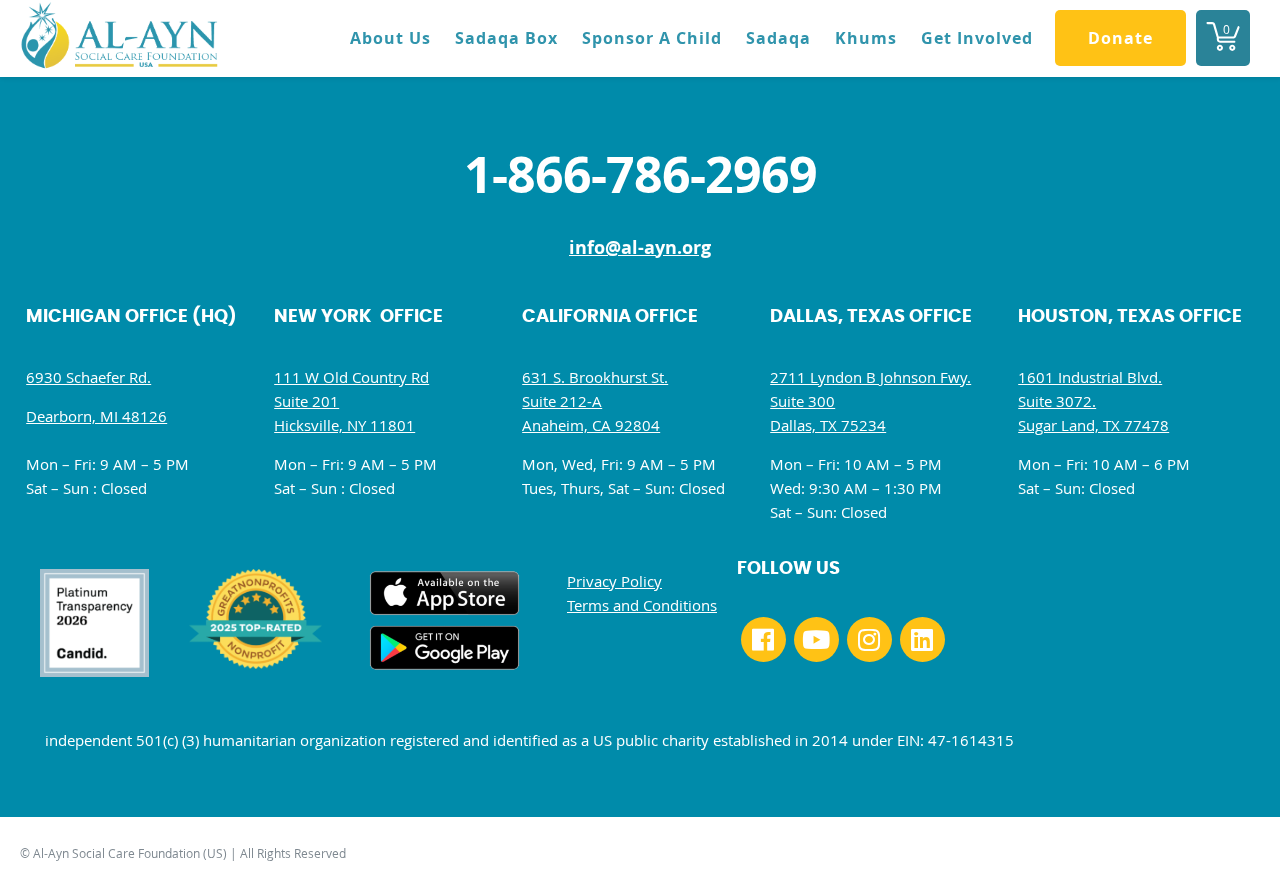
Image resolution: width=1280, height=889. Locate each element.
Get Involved (977, 38)
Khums (866, 38)
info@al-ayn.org (640, 247)
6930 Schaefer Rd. (88, 377)
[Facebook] (763, 639)
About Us (390, 38)
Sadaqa (778, 38)
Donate (1120, 38)
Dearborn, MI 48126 (96, 416)
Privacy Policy (614, 581)
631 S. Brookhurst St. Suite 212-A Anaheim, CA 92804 (595, 401)
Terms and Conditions (642, 605)
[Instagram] (869, 639)
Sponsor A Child (652, 38)
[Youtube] (816, 639)
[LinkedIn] (922, 639)
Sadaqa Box (506, 38)
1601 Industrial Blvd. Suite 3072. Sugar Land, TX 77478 (1093, 401)
